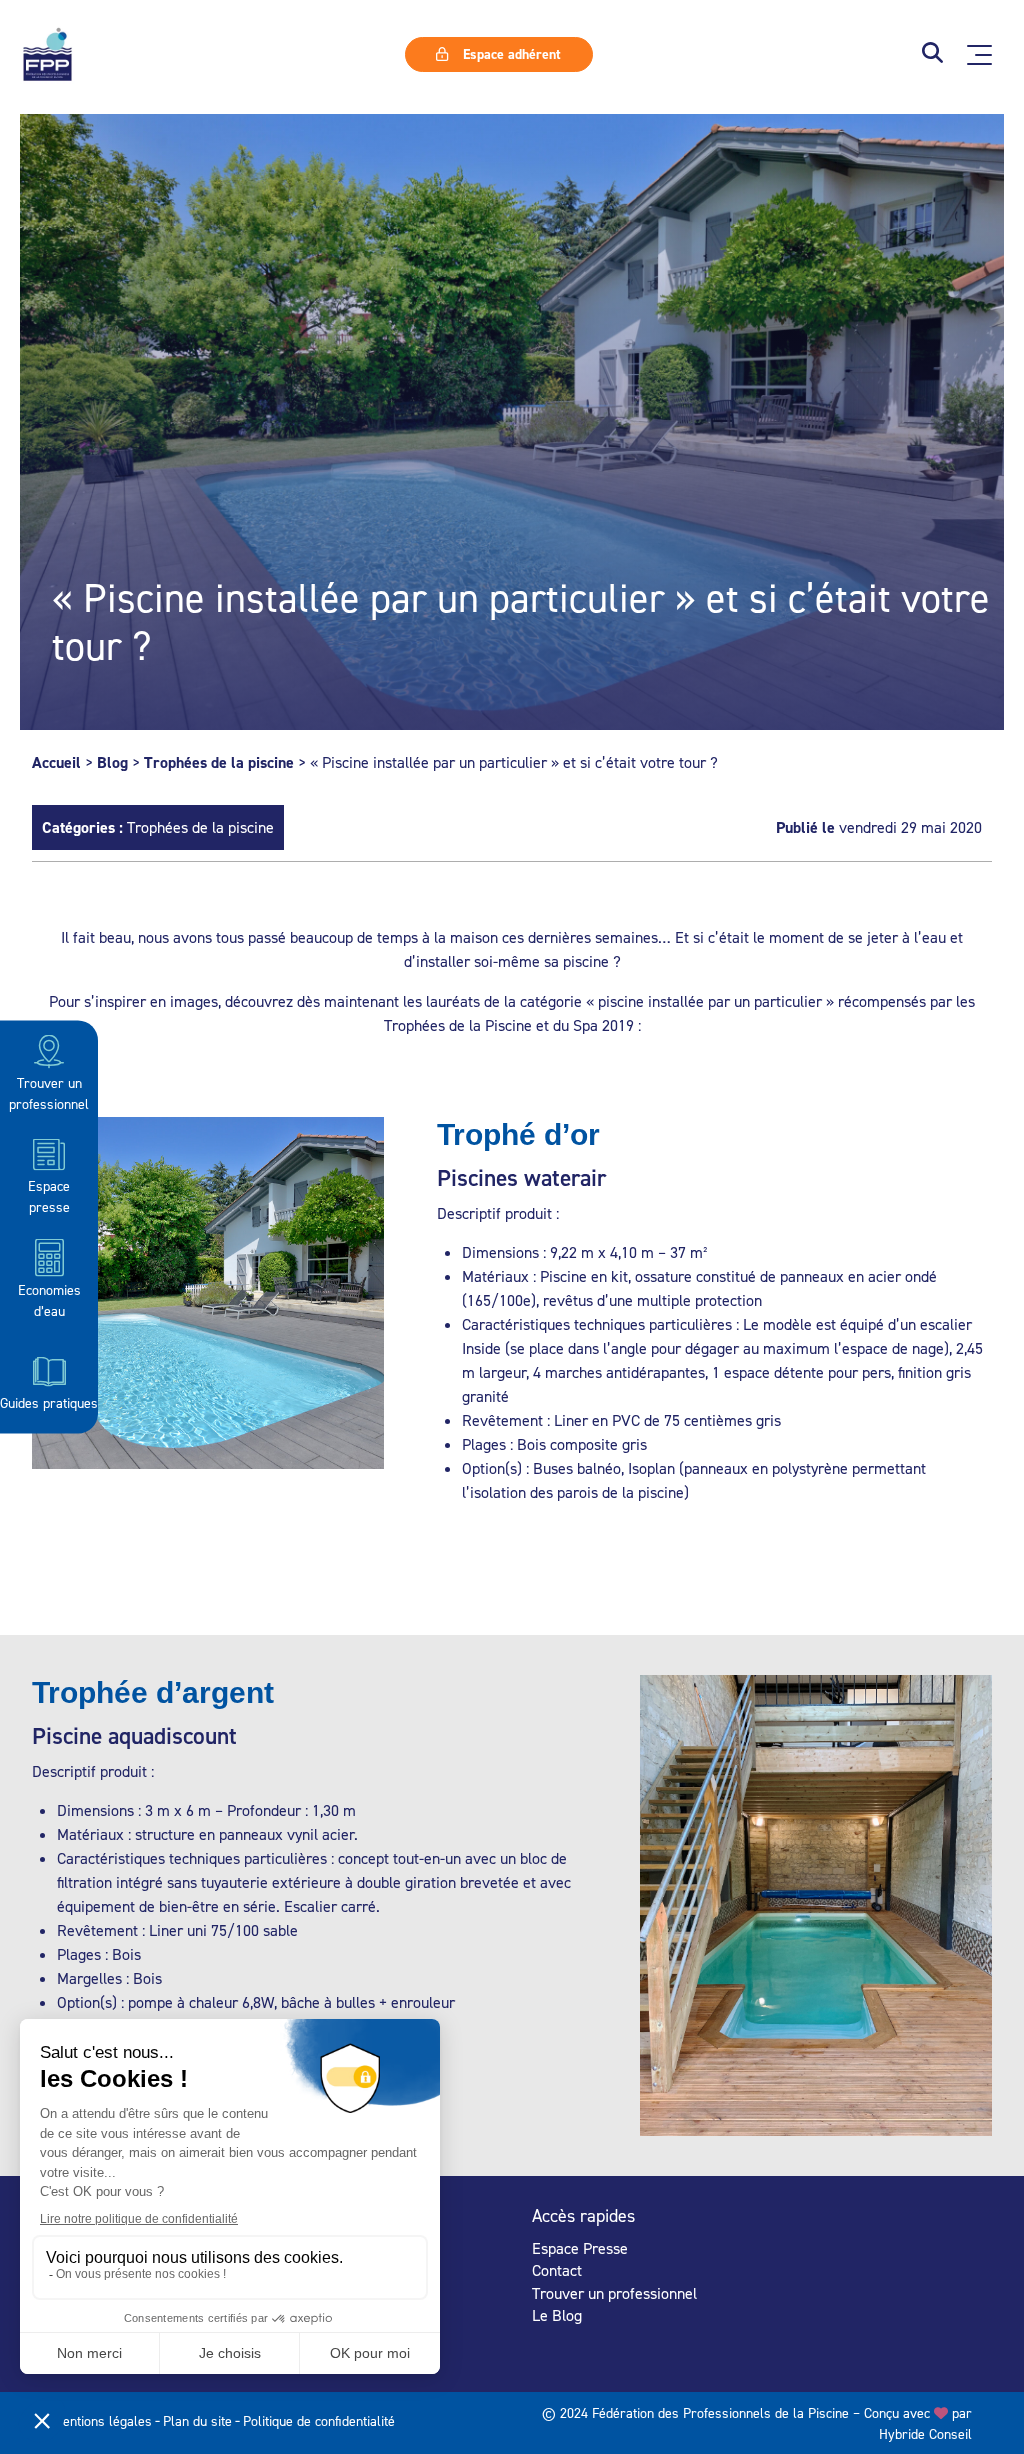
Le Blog (557, 2315)
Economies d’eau (49, 1299)
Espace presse (49, 1196)
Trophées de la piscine (219, 762)
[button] (932, 54)
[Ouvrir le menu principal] (979, 55)
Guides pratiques (49, 1402)
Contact (557, 2270)
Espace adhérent (510, 54)
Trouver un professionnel (49, 1093)
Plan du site (197, 2420)
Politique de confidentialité (319, 2420)
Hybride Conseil (925, 2433)
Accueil (56, 762)
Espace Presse (580, 2248)
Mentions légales (102, 2420)
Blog (112, 762)
